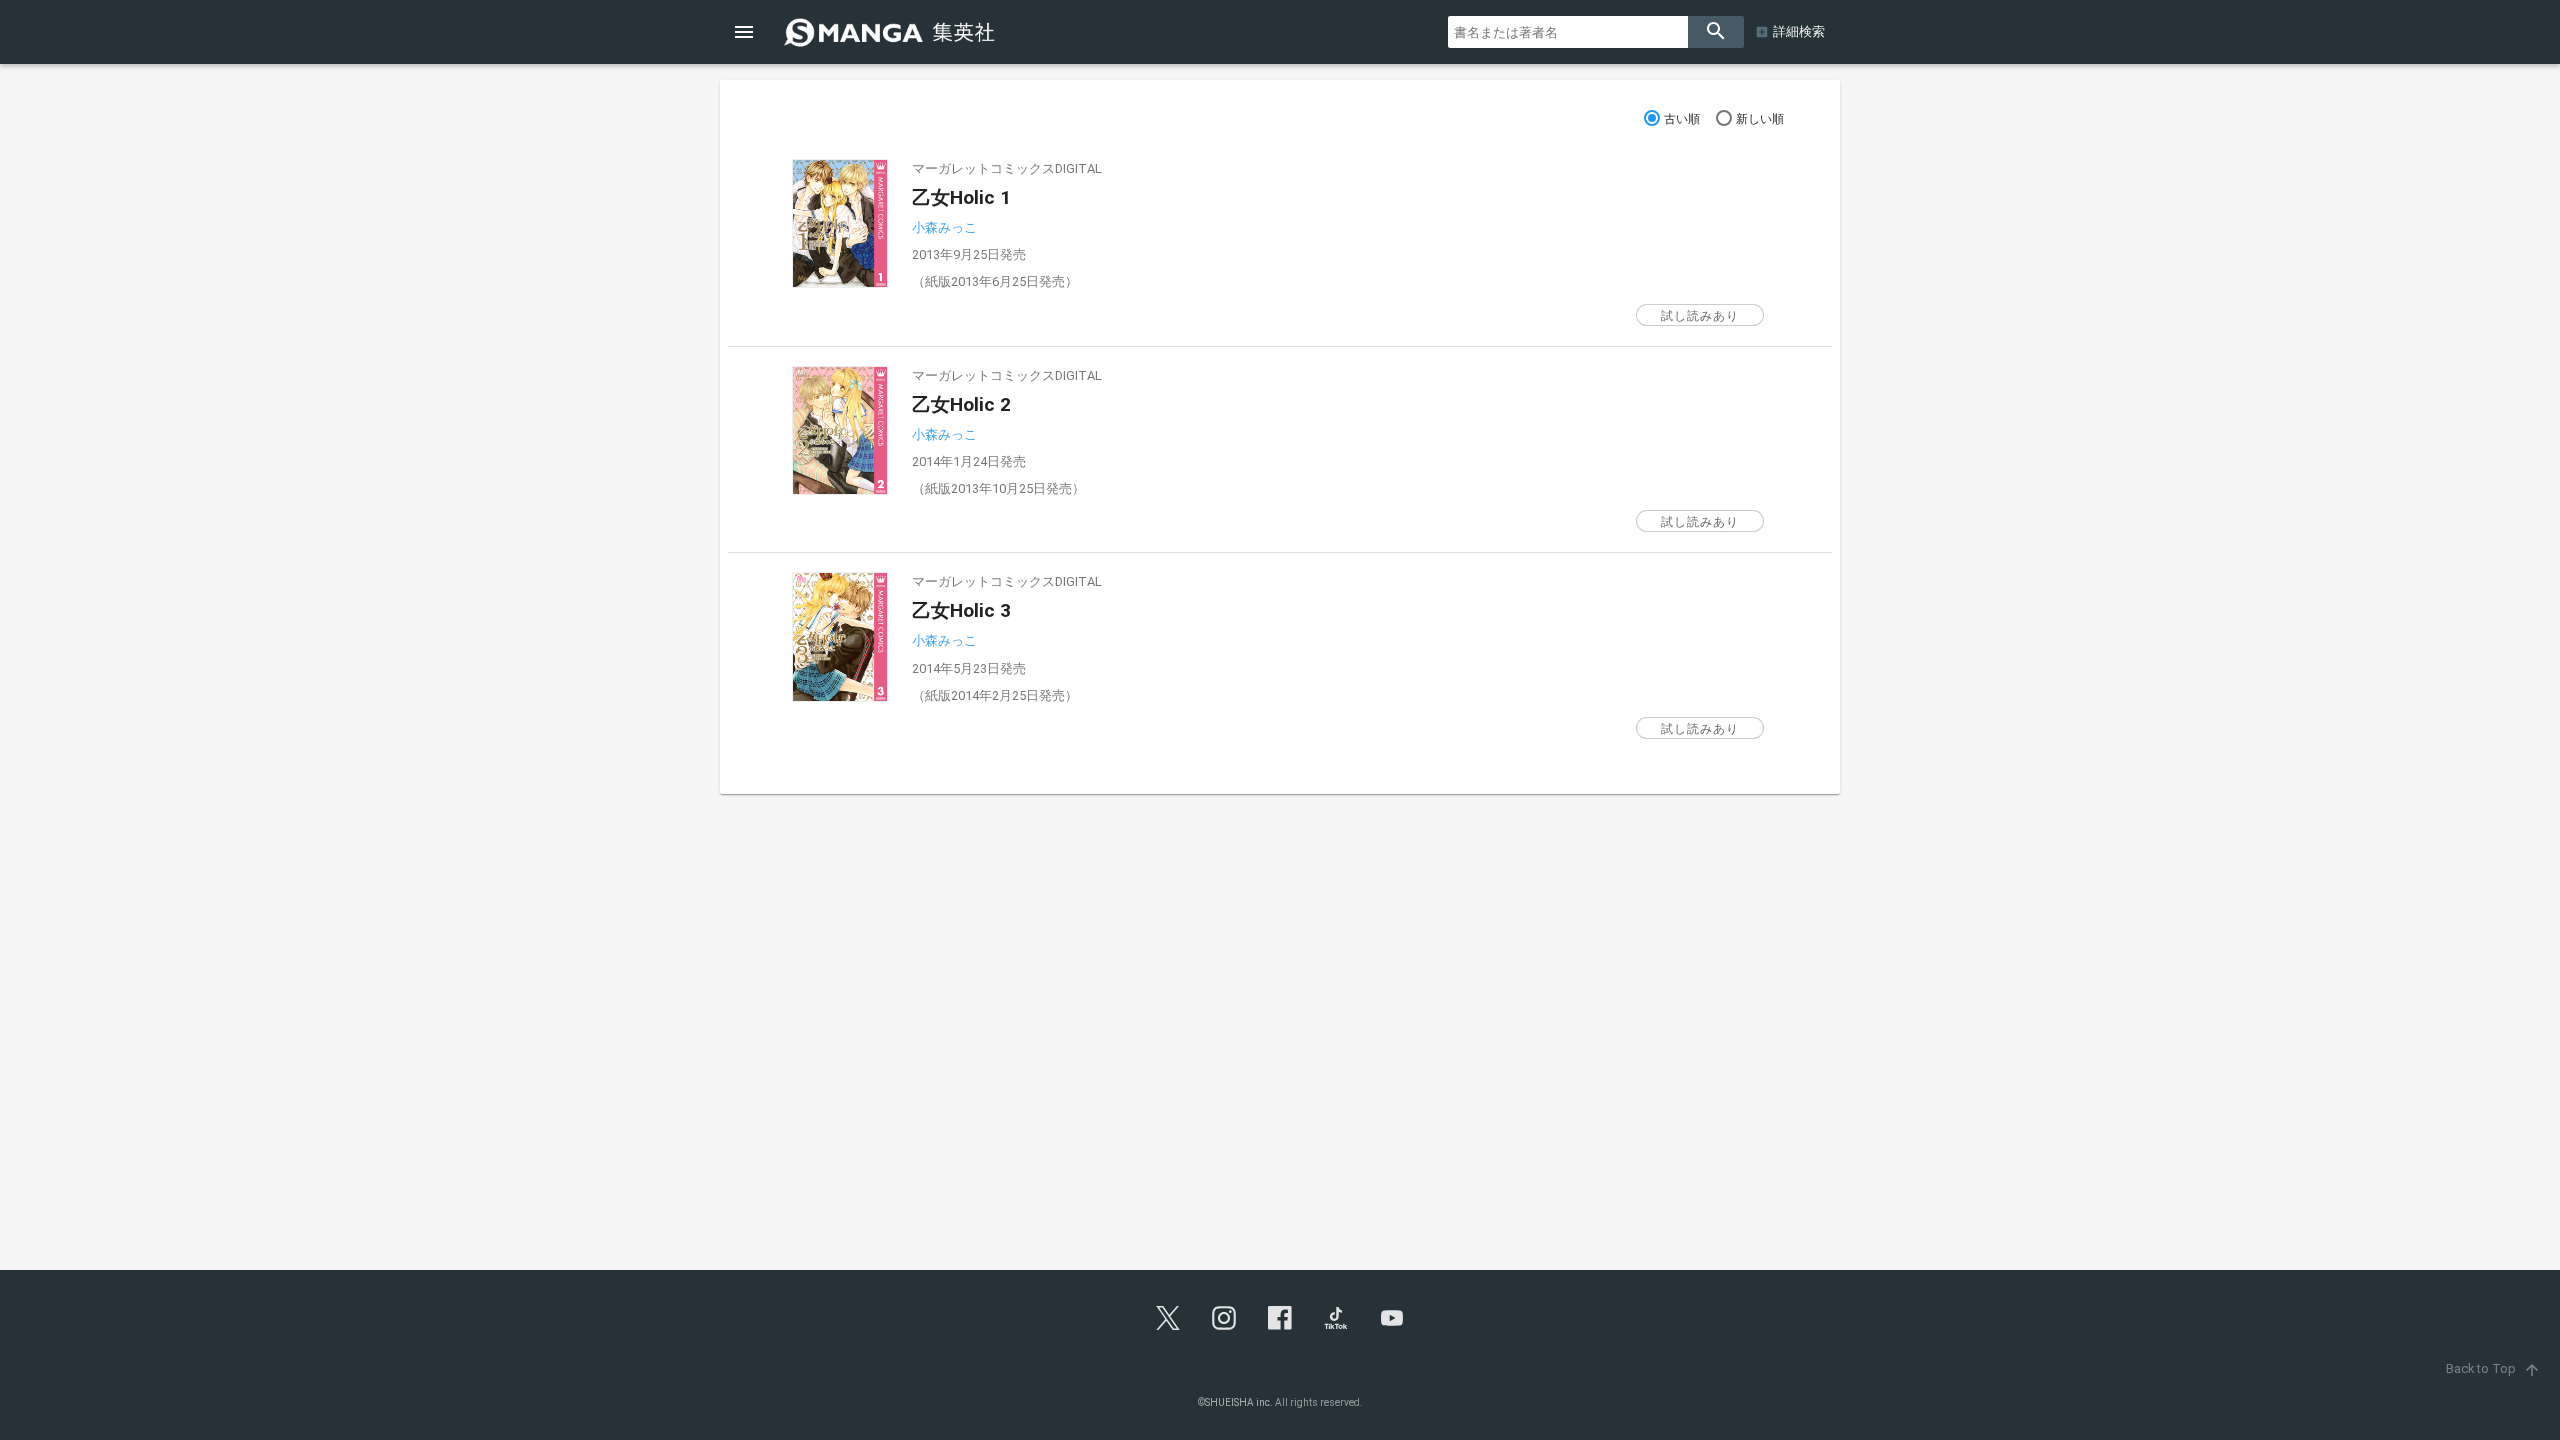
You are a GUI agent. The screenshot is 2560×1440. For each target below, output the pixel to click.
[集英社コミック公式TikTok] (1336, 1318)
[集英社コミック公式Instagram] (1224, 1318)
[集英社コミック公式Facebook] (1280, 1318)
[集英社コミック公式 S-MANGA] (892, 32)
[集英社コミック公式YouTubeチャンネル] (1392, 1318)
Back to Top (2493, 1368)
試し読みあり (1700, 316)
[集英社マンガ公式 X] (1168, 1318)
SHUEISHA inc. (1239, 1402)
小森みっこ (944, 227)
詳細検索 (1799, 31)
